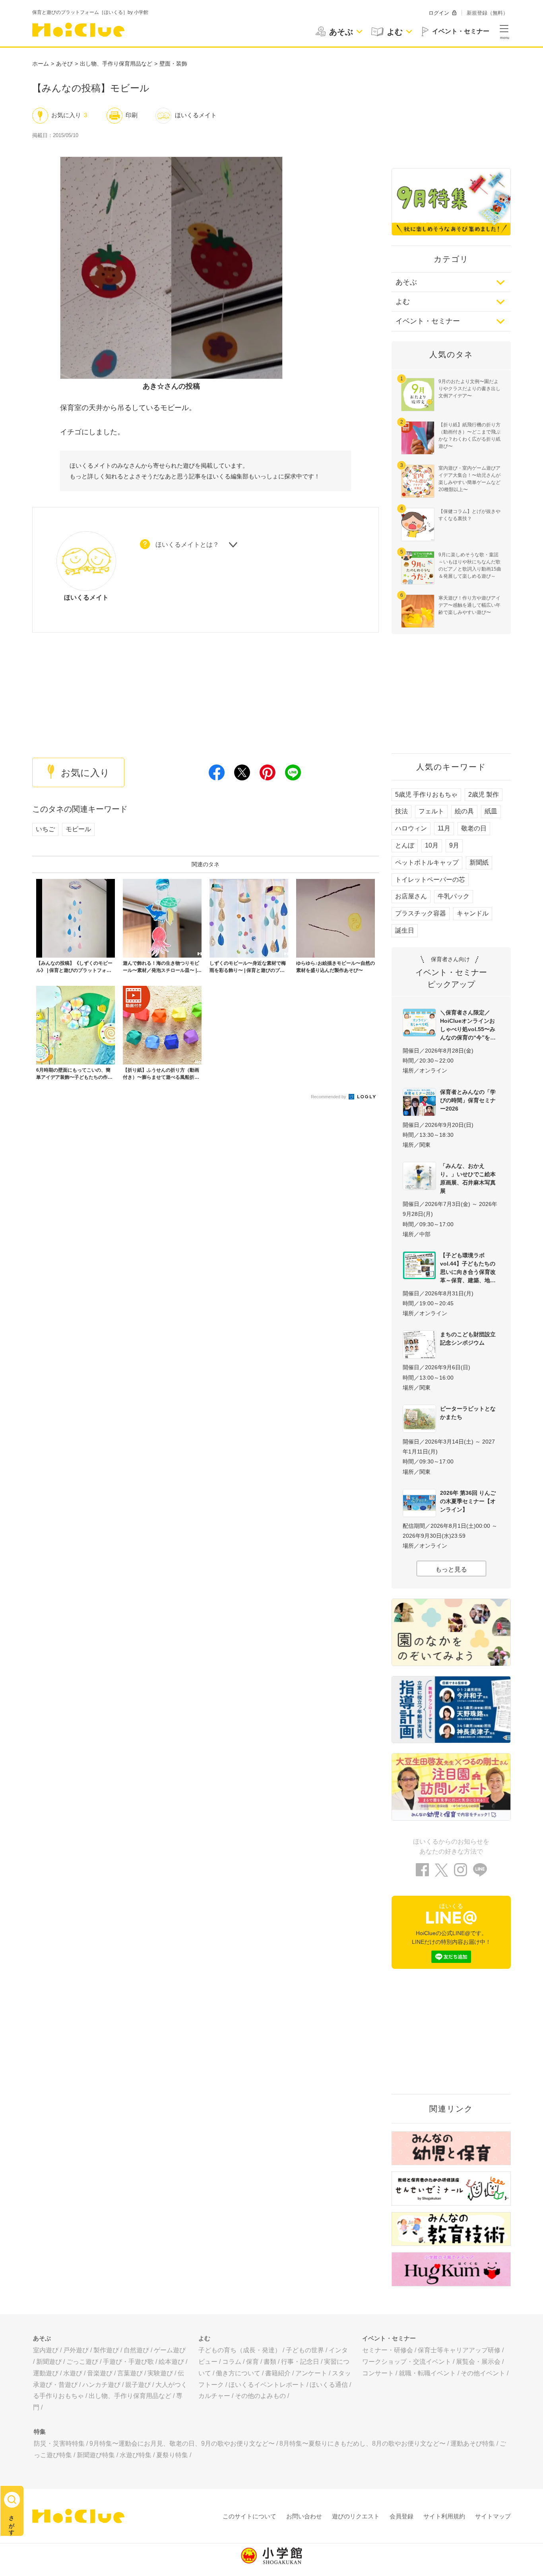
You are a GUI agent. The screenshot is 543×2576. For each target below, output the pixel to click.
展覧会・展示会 (478, 2362)
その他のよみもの (260, 2396)
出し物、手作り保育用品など (116, 64)
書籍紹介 (278, 2373)
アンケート (311, 2373)
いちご (45, 829)
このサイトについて (249, 2516)
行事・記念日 (300, 2362)
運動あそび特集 (473, 2443)
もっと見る (451, 1569)
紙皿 (491, 811)
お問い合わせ (304, 2516)
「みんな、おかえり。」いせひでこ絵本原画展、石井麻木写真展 (468, 1178)
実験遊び (160, 2373)
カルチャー (214, 2396)
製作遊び (106, 2350)
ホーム (41, 64)
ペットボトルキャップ (427, 862)
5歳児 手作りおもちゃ (426, 794)
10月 (432, 845)
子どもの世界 (305, 2350)
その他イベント (483, 2373)
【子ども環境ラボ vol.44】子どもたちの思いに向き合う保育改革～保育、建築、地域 (468, 1268)
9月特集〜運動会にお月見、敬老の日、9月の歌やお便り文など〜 (182, 2443)
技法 (401, 811)
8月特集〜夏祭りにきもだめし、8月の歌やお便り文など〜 (363, 2443)
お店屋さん (411, 896)
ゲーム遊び (170, 2350)
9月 (454, 845)
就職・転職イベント (427, 2373)
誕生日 (405, 930)
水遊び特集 (136, 2455)
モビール (78, 829)
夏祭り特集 (172, 2455)
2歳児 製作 (484, 794)
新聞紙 (479, 862)
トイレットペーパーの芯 (430, 880)
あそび (64, 64)
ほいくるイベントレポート (267, 2385)
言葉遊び (130, 2373)
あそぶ (406, 282)
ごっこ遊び (82, 2362)
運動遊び (46, 2373)
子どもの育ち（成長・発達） (240, 2350)
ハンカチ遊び (101, 2385)
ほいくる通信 (329, 2385)
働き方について (238, 2373)
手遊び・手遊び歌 (128, 2362)
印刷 (132, 115)
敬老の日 (474, 828)
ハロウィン (411, 828)
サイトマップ (493, 2516)
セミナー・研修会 (388, 2350)
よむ (403, 302)
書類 (270, 2362)
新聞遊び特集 (96, 2455)
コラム (232, 2362)
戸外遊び (76, 2350)
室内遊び (46, 2350)
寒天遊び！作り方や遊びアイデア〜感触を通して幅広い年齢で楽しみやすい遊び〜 (469, 605)
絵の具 (464, 811)
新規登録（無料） (487, 13)
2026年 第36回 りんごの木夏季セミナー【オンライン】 (468, 1501)
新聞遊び (49, 2362)
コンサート (378, 2373)
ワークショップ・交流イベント (407, 2362)
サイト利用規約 (444, 2516)
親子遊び (138, 2385)
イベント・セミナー (428, 321)
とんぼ (405, 845)
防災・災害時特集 (59, 2443)
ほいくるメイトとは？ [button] (187, 545)
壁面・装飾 (173, 64)
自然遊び (136, 2350)
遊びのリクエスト (356, 2516)
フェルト (431, 811)
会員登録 (401, 2516)
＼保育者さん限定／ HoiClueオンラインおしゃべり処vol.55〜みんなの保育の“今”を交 (468, 1025)
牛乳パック (454, 896)
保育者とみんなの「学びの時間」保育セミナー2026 (468, 1100)
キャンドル (473, 913)
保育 (252, 2362)
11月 (444, 828)
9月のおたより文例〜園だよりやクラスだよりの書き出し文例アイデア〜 (469, 389)
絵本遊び (171, 2362)
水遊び (73, 2373)
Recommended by (329, 1097)
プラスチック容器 (421, 913)
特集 (40, 2432)
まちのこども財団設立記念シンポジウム (468, 1338)
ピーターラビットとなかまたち (468, 1413)
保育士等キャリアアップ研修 (459, 2350)
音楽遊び (100, 2373)
